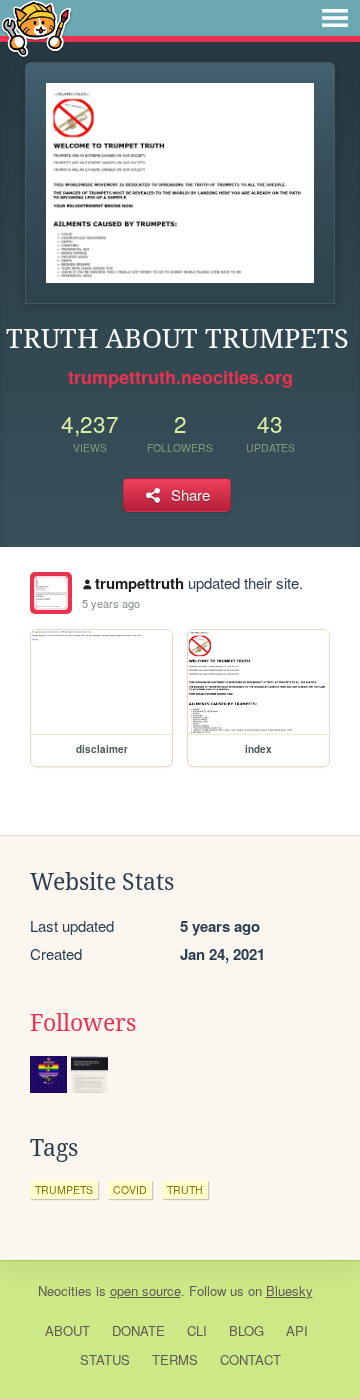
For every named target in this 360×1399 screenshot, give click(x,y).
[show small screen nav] (335, 18)
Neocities (65, 1290)
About (67, 1330)
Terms (175, 1359)
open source (145, 1290)
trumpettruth (139, 583)
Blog (246, 1330)
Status (105, 1359)
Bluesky (289, 1290)
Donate (138, 1330)
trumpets (64, 1189)
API (297, 1330)
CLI (197, 1330)
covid (130, 1189)
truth (185, 1189)
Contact (250, 1359)
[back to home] (36, 27)
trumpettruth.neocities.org (180, 377)
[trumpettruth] (51, 593)
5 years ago (111, 603)
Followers (83, 1023)
